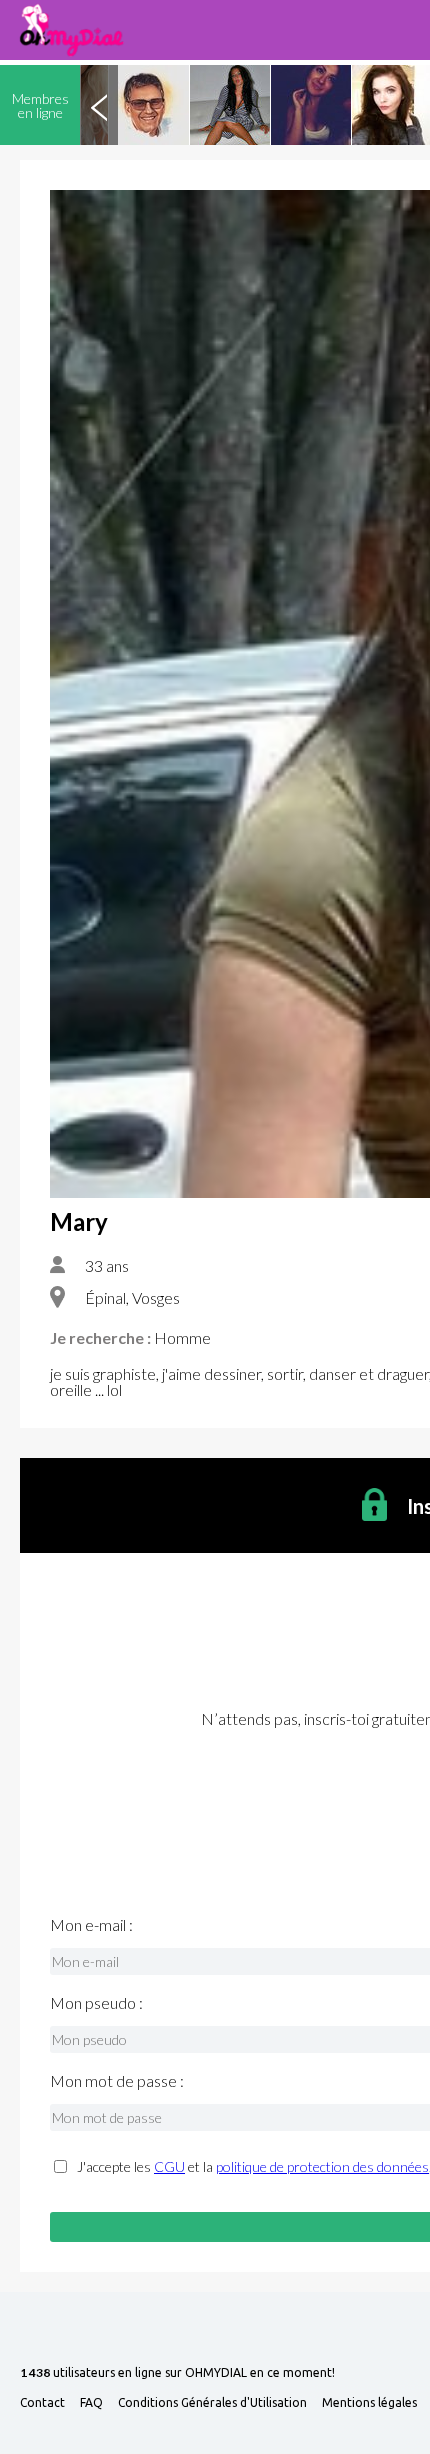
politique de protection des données (322, 2166)
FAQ (91, 2403)
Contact (42, 2403)
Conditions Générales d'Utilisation (212, 2403)
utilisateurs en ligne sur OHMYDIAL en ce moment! (177, 2373)
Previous (99, 105)
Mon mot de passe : (117, 2081)
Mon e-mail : (91, 1925)
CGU (169, 2166)
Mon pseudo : (96, 2003)
